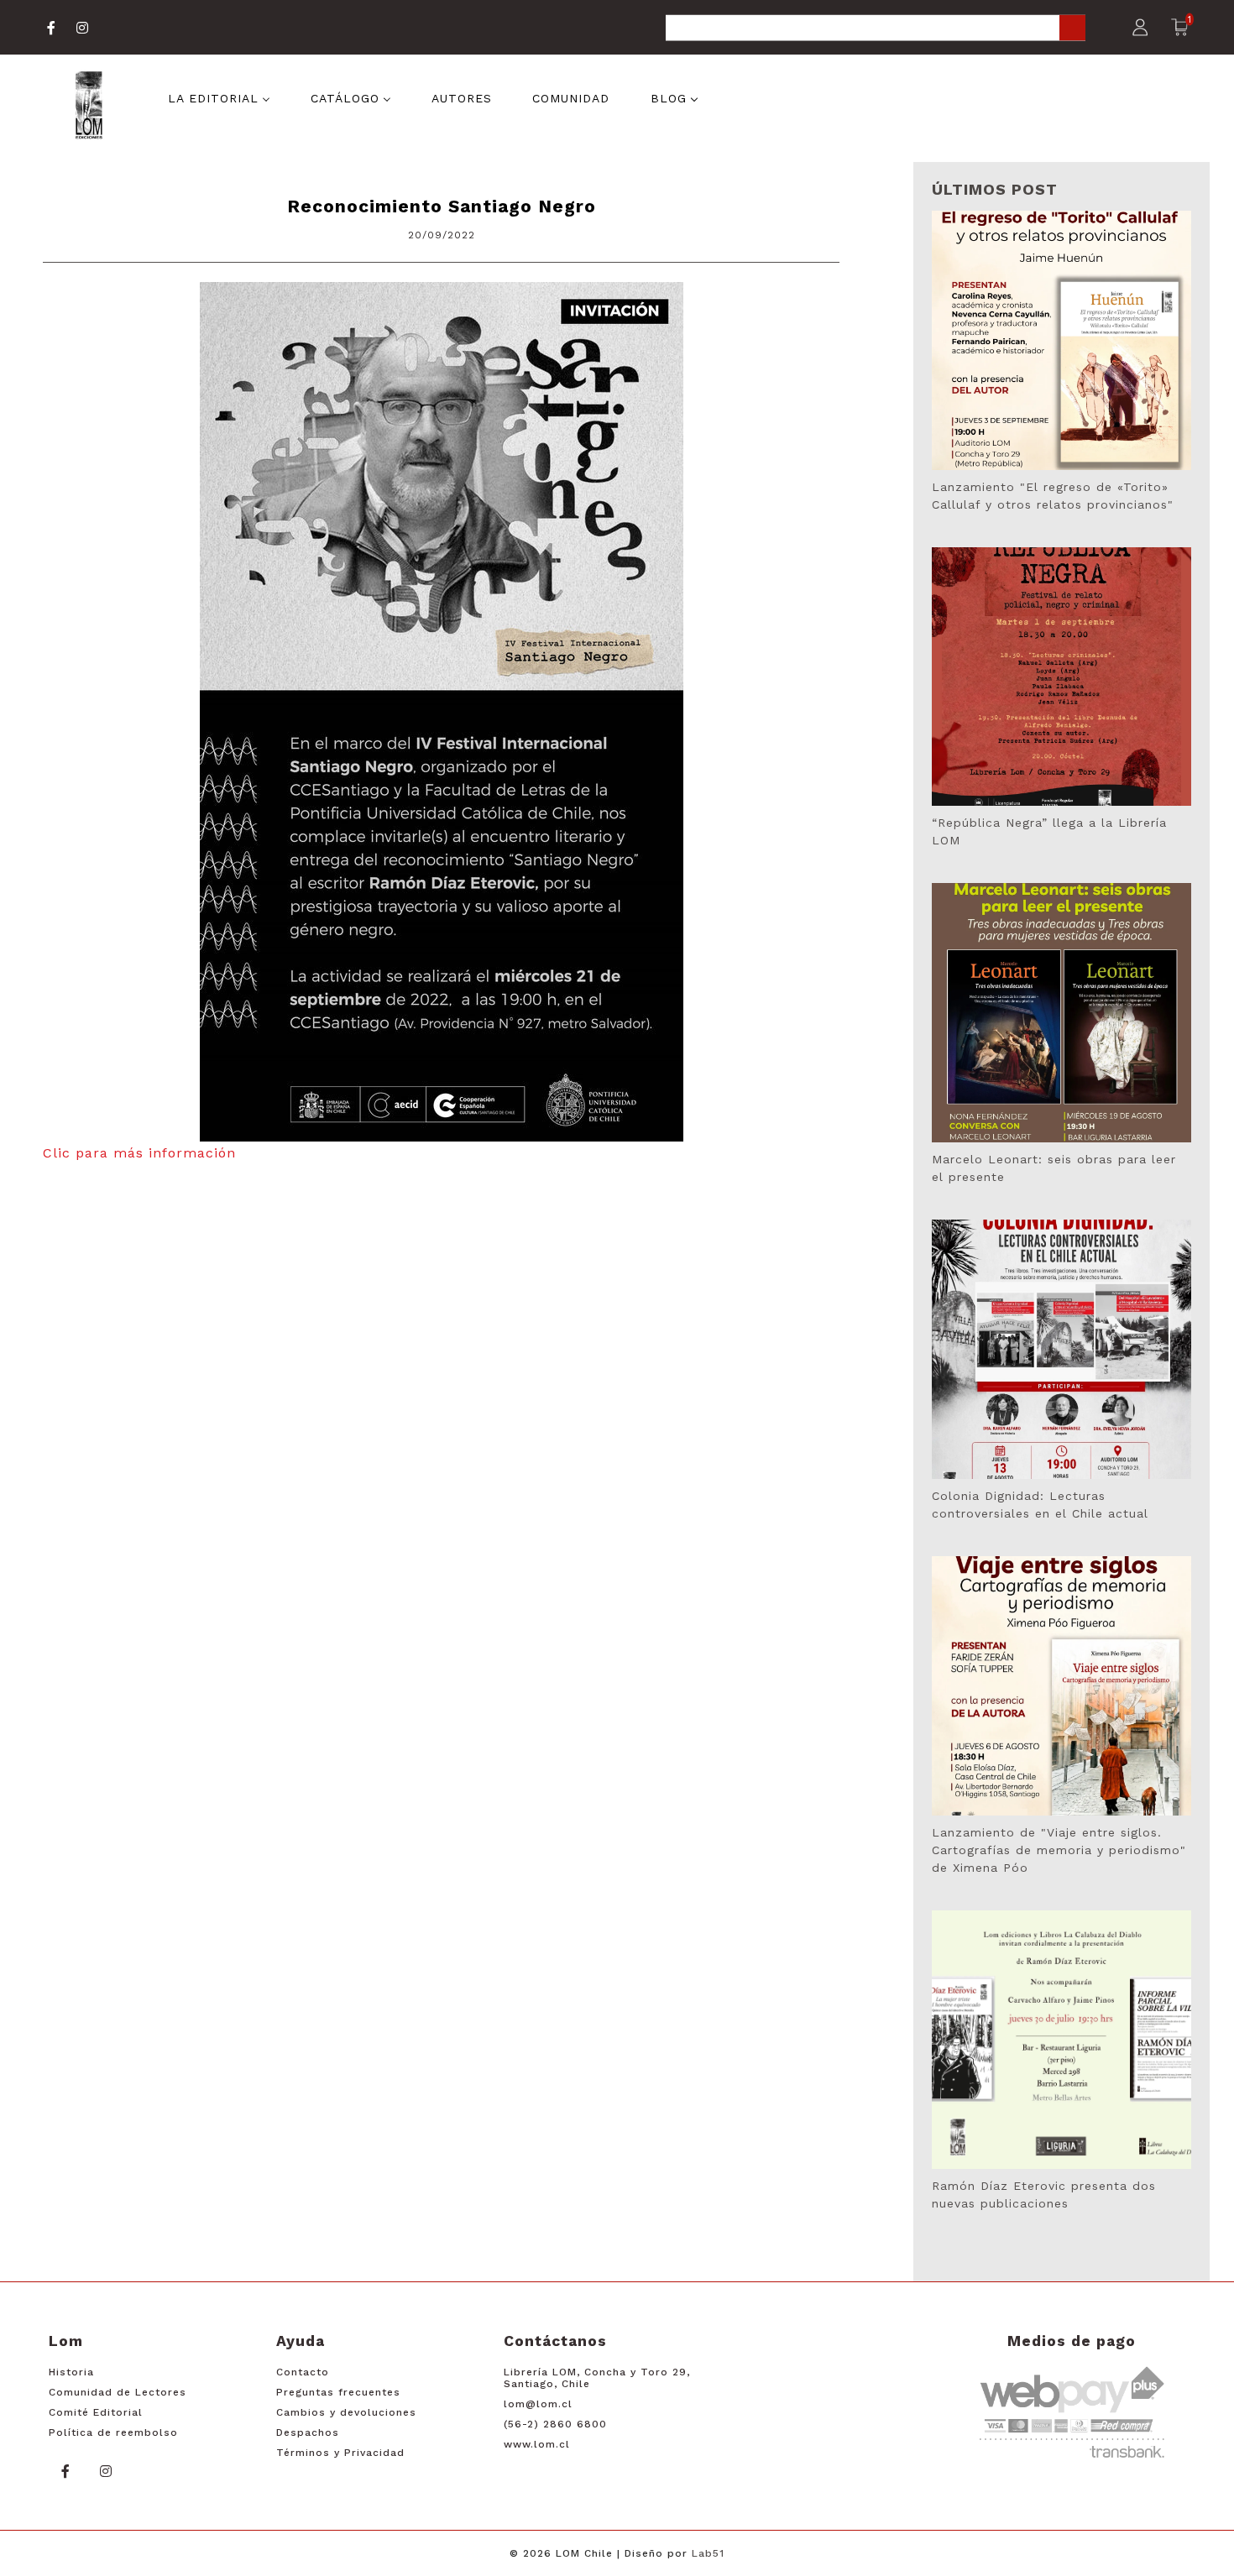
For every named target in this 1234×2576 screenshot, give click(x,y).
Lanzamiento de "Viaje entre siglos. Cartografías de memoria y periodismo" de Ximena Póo (1059, 1850)
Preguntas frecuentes (338, 2392)
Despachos (308, 2432)
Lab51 (708, 2553)
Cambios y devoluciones (346, 2412)
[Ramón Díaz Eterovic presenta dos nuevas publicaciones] (1061, 2040)
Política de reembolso (113, 2432)
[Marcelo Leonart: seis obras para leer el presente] (1061, 1013)
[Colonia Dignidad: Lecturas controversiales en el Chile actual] (1061, 1349)
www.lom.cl (537, 2444)
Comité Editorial (96, 2412)
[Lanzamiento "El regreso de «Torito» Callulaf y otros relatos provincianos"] (1061, 340)
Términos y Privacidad (340, 2453)
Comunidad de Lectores (118, 2392)
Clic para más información (139, 1153)
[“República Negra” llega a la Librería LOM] (1061, 677)
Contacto (303, 2372)
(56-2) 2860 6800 (555, 2424)
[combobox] (876, 29)
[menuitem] (219, 97)
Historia (71, 2372)
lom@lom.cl (538, 2404)
